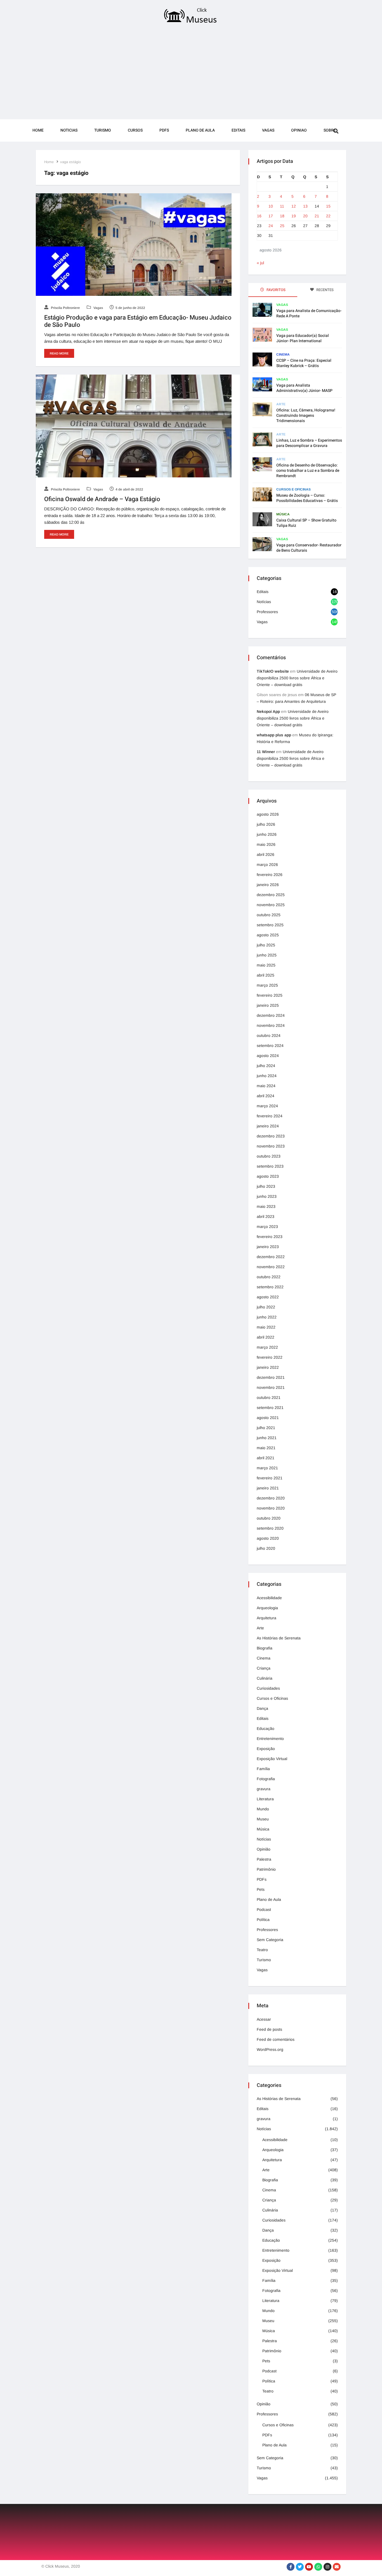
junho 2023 (267, 1196)
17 (271, 216)
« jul (260, 263)
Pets (261, 1889)
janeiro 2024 (268, 1126)
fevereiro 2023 (270, 1237)
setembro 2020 (270, 1528)
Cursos (135, 130)
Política (263, 1920)
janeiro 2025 (268, 1005)
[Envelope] (337, 2567)
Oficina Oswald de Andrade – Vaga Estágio (102, 499)
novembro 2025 (271, 905)
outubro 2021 (269, 1397)
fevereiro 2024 (270, 1116)
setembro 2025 (270, 925)
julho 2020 (266, 1548)
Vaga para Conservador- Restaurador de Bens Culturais (309, 548)
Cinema (283, 354)
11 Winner (266, 752)
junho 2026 (267, 834)
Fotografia (266, 1779)
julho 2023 (266, 1186)
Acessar (264, 2019)
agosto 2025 (268, 935)
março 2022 (267, 1347)
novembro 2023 (271, 1146)
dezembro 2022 (271, 1257)
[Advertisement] (191, 73)
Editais (238, 130)
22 (328, 216)
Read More (59, 353)
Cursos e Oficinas (293, 489)
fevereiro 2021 (270, 1478)
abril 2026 (266, 854)
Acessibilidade (269, 1598)
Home (38, 130)
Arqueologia (267, 1608)
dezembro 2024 (271, 1015)
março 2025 (267, 985)
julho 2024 (266, 1066)
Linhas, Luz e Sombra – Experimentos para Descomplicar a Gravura (309, 443)
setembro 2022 (270, 1287)
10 (271, 206)
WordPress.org (270, 2049)
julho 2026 (266, 824)
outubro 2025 (269, 915)
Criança (264, 1668)
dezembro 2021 (271, 1377)
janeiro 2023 (268, 1247)
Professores (267, 612)
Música (283, 514)
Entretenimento (270, 1739)
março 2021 (267, 1468)
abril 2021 (266, 1458)
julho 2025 (266, 945)
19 (294, 216)
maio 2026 (266, 844)
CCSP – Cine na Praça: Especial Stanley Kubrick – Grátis (304, 363)
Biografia (265, 1648)
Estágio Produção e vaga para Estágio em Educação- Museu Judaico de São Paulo (138, 321)
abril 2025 (266, 975)
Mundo (263, 1809)
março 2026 (267, 865)
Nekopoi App (268, 711)
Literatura (265, 1799)
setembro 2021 (270, 1408)
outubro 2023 (269, 1156)
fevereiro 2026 (270, 875)
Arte (281, 404)
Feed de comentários (276, 2039)
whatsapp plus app (274, 735)
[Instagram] (327, 2567)
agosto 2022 (268, 1297)
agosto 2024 (268, 1056)
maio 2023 (266, 1206)
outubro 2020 (269, 1518)
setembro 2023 (270, 1166)
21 (317, 216)
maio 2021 (266, 1448)
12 (294, 206)
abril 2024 (266, 1096)
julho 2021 (266, 1428)
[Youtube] (309, 2567)
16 (259, 216)
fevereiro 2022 (270, 1357)
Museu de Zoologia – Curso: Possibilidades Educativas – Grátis (307, 498)
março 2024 (267, 1106)
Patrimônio (266, 1869)
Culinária (265, 1678)
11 (282, 206)
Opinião (264, 1849)
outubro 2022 (269, 1277)
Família (263, 1769)
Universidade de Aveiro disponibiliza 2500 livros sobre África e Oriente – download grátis (297, 678)
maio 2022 (266, 1327)
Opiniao (299, 130)
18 (282, 216)
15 (328, 206)
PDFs (164, 130)
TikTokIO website (273, 671)
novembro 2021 (271, 1387)
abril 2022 (266, 1337)
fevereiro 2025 (270, 995)
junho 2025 (267, 955)
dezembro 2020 (271, 1498)
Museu (263, 1819)
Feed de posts (269, 2029)
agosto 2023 (268, 1176)
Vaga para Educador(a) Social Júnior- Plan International (303, 338)
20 (305, 216)
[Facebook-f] (291, 2567)
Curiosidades (268, 1688)
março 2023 (267, 1227)
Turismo (103, 130)
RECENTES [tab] (325, 290)
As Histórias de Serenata (279, 1638)
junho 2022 (267, 1317)
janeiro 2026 (268, 885)
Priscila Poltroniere (65, 308)
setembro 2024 (270, 1046)
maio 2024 (266, 1086)
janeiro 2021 (268, 1488)
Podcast (264, 1910)
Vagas (268, 130)
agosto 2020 (268, 1538)
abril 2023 (266, 1216)
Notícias (264, 602)
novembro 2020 (271, 1508)
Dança (262, 1708)
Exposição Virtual (272, 1759)
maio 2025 (266, 965)
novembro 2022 (271, 1267)
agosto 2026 (268, 814)
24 (271, 226)
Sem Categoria (270, 1940)
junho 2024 (267, 1076)
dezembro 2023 (271, 1136)
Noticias (69, 130)
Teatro (262, 1950)
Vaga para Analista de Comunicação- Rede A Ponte (309, 313)
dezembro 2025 (271, 895)
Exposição (266, 1749)
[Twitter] (300, 2567)
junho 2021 (267, 1438)
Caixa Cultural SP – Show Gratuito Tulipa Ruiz (306, 523)
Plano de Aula (200, 130)
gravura (264, 1789)
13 (305, 206)
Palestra (264, 1859)
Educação (266, 1729)
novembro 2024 (271, 1025)
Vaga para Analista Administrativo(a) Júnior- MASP (304, 388)
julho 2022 (266, 1307)
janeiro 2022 (268, 1367)
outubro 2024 (269, 1035)
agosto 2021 (268, 1418)
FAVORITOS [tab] (276, 290)
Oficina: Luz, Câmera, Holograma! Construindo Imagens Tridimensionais (306, 416)
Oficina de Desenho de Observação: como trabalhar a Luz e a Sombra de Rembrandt (308, 471)
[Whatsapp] (318, 2567)
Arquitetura (267, 1618)
